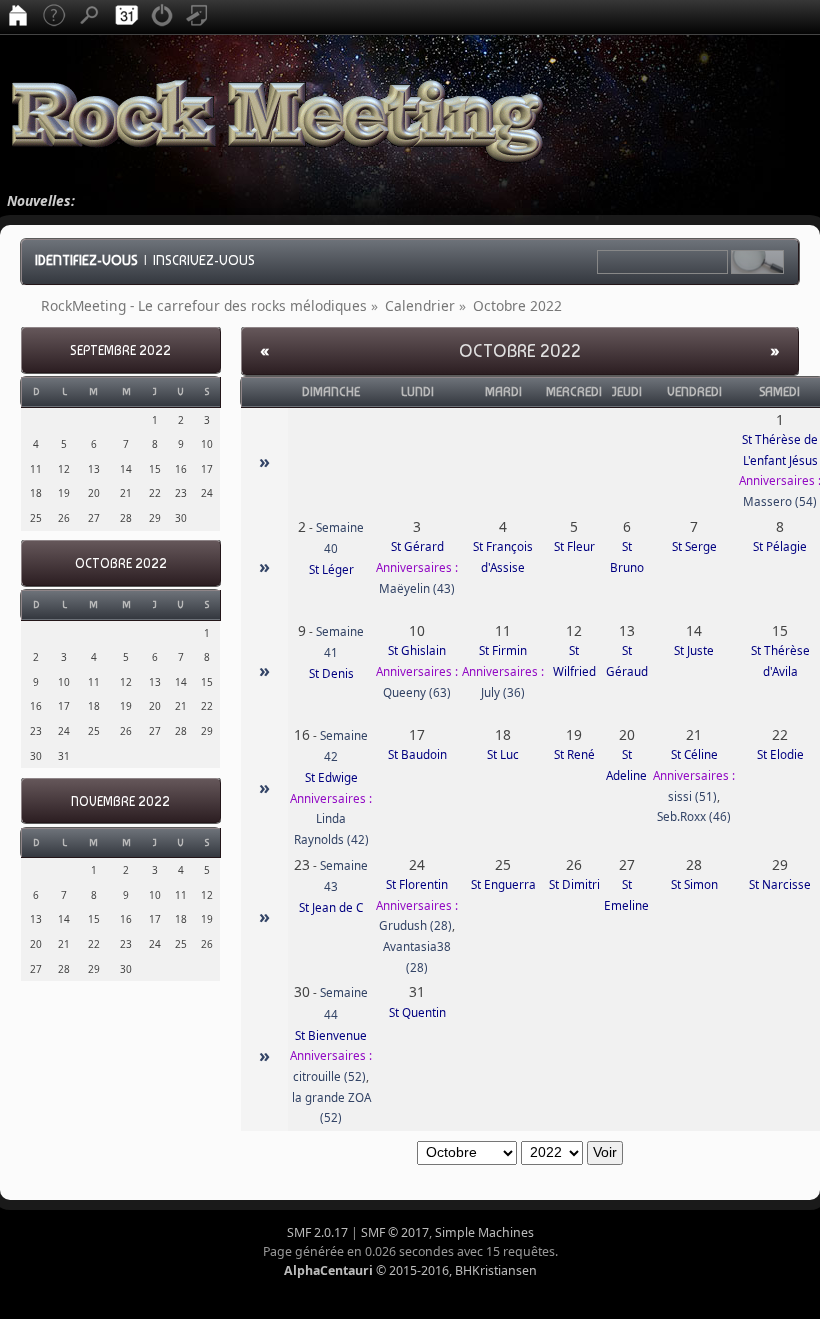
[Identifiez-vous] (162, 17)
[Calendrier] (126, 17)
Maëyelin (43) (417, 588)
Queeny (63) (417, 692)
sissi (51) (692, 796)
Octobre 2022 (121, 563)
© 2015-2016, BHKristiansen (410, 1270)
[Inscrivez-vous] (198, 17)
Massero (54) (780, 501)
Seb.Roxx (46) (694, 816)
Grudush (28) (415, 925)
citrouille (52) (329, 1076)
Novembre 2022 (120, 801)
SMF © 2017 (395, 1232)
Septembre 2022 (120, 350)
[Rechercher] (90, 17)
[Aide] (54, 17)
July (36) (503, 692)
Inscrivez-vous (204, 260)
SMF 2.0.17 (317, 1232)
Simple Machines (484, 1232)
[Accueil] (18, 17)
